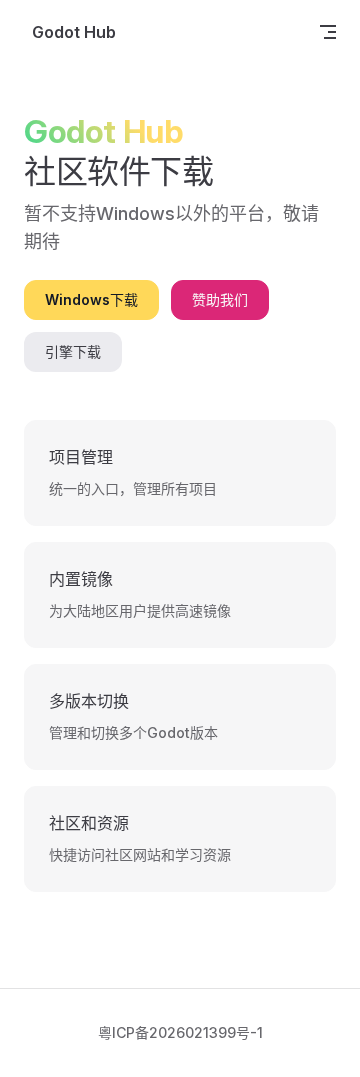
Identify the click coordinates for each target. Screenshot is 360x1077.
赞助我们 (220, 299)
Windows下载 (91, 299)
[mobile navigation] (328, 32)
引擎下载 (73, 351)
